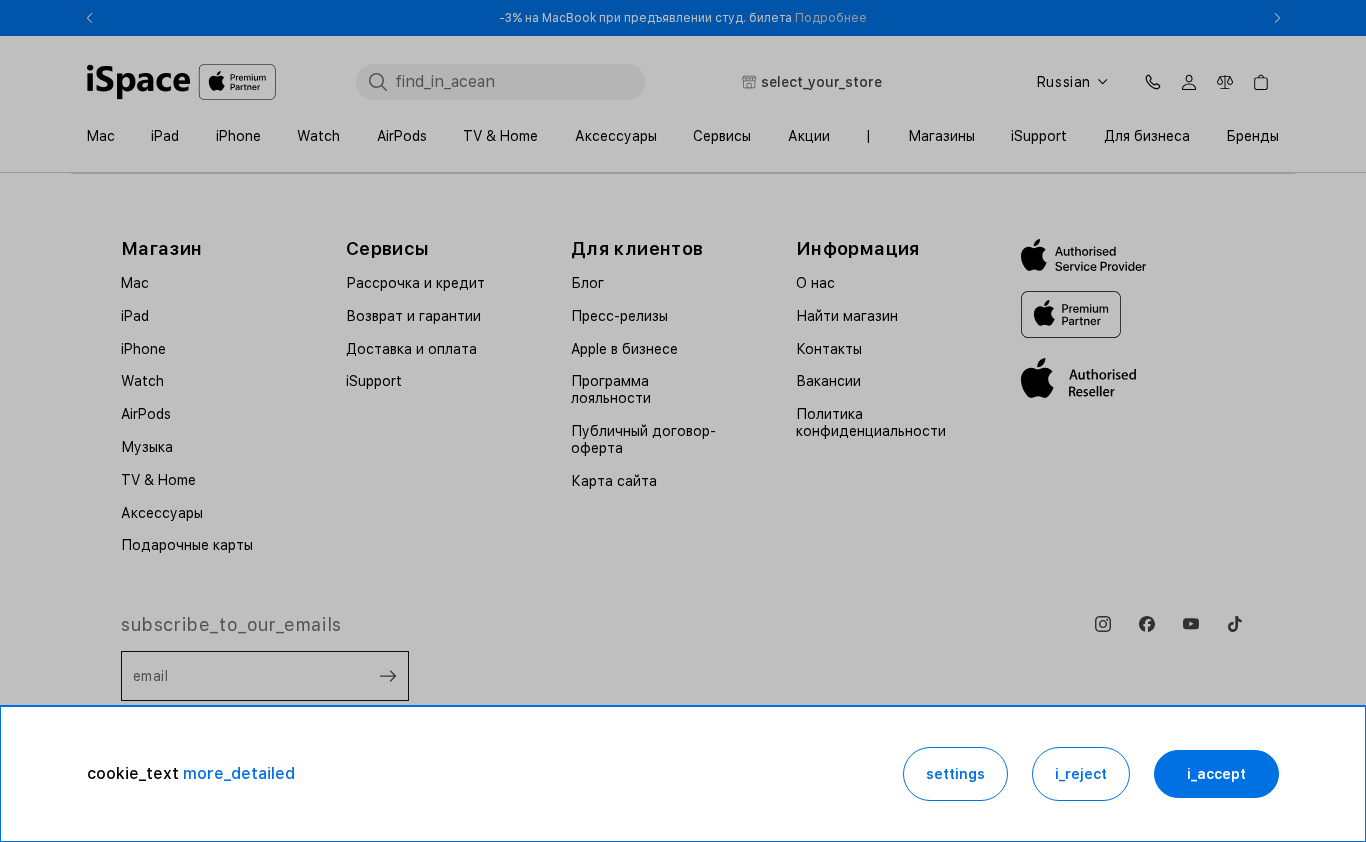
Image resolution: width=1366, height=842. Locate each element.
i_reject (1081, 774)
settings (955, 774)
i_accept (1216, 774)
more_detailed (239, 773)
